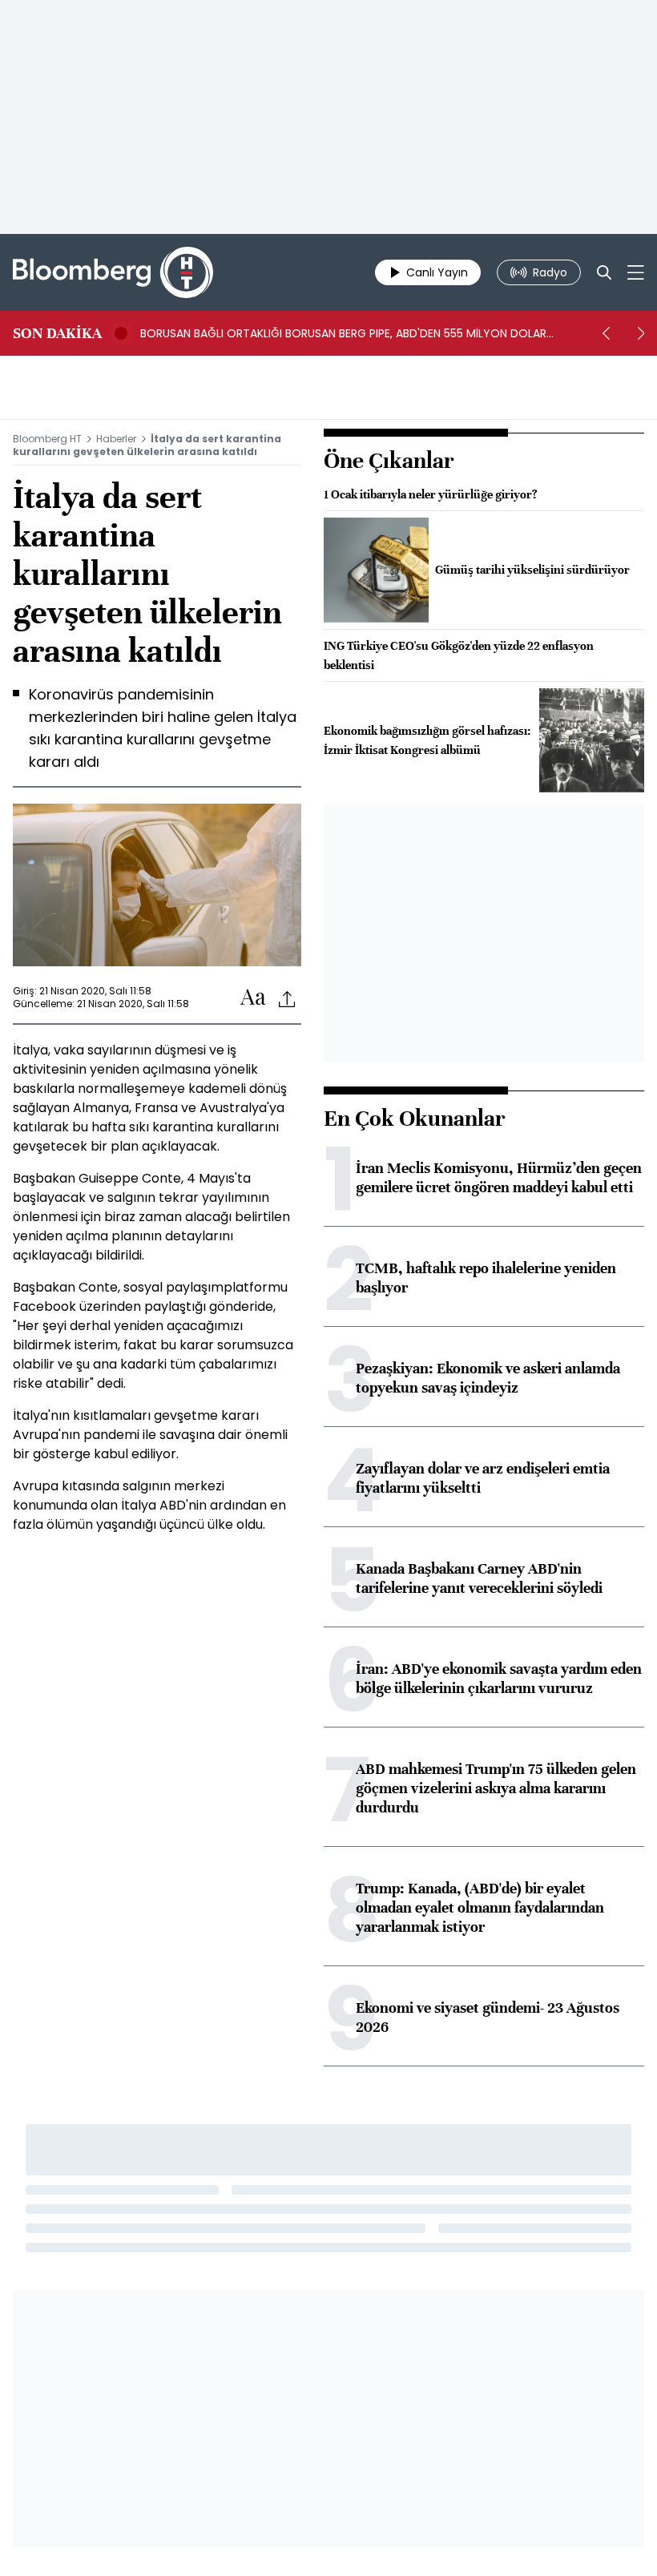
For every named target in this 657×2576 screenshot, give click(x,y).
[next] (641, 333)
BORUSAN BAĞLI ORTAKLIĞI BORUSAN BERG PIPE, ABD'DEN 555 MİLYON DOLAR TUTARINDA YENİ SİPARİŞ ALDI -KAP (343, 333)
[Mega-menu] (636, 272)
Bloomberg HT (47, 439)
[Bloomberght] (113, 272)
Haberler (116, 439)
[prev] (606, 333)
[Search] (604, 272)
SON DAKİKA (57, 333)
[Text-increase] (253, 998)
